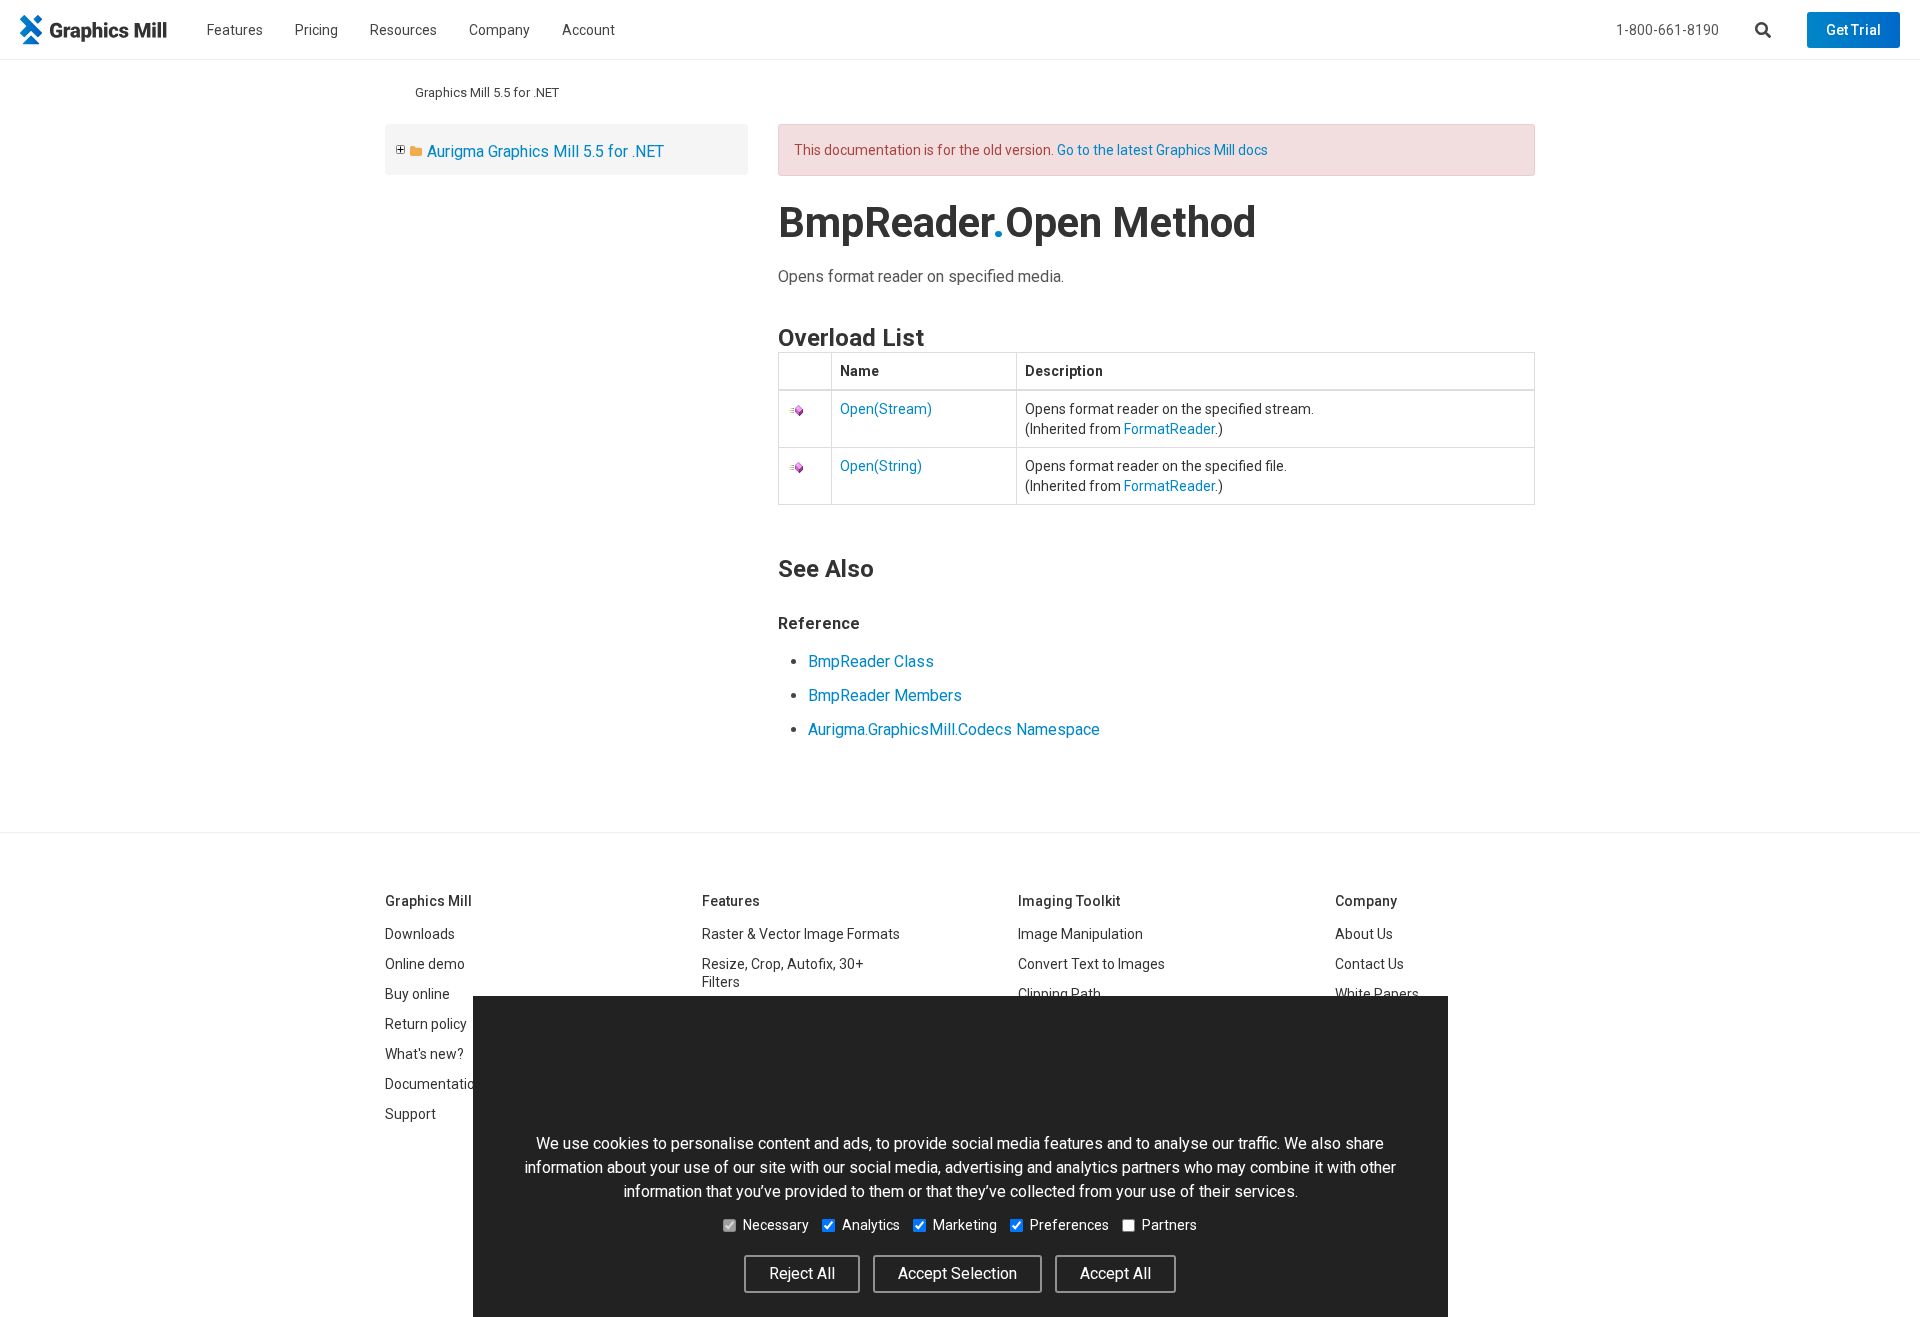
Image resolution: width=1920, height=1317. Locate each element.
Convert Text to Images (1091, 964)
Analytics (871, 1225)
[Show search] (1763, 30)
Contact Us (1369, 964)
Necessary (776, 1225)
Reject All (802, 1273)
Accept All (1115, 1273)
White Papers (1377, 994)
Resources (403, 30)
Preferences (1069, 1225)
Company (499, 30)
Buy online (417, 994)
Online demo (425, 964)
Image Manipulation (1080, 934)
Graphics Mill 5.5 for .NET (487, 92)
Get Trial (1853, 30)
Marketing (965, 1225)
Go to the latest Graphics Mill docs (1162, 150)
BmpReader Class (871, 661)
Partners (1169, 1225)
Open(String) (881, 466)
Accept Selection (957, 1273)
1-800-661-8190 (1667, 30)
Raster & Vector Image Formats (801, 934)
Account (588, 30)
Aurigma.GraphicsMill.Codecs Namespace (954, 729)
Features (235, 30)
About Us (1364, 934)
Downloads (420, 934)
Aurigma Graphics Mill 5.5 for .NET (545, 151)
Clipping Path (1059, 994)
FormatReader (1169, 429)
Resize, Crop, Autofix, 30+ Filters (782, 973)
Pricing (316, 30)
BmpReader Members (885, 695)
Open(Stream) (886, 409)
